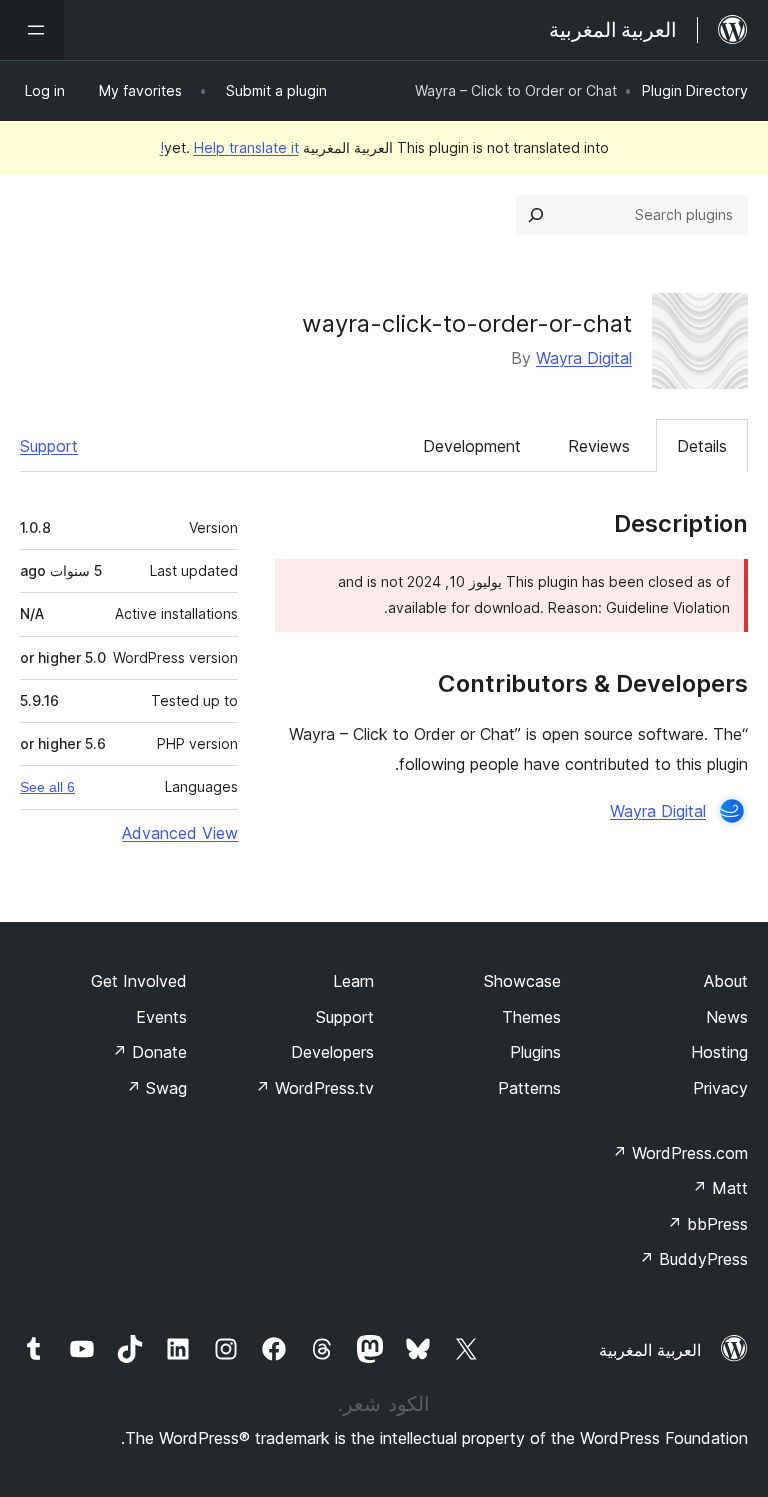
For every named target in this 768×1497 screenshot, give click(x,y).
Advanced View (180, 833)
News (727, 1017)
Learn (353, 981)
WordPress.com (680, 1153)
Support (49, 446)
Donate (149, 1052)
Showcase (522, 981)
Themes (531, 1017)
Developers (332, 1052)
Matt (720, 1188)
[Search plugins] (536, 215)
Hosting (719, 1052)
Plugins (535, 1052)
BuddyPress (693, 1259)
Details (702, 446)
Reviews (599, 446)
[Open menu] (32, 30)
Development (472, 446)
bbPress (707, 1224)
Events (161, 1017)
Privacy (720, 1088)
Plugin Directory (695, 90)
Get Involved (139, 981)
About (726, 981)
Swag (156, 1088)
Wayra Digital (584, 358)
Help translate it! (229, 147)
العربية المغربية (650, 1350)
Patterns (529, 1088)
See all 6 (47, 787)
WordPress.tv (314, 1088)
